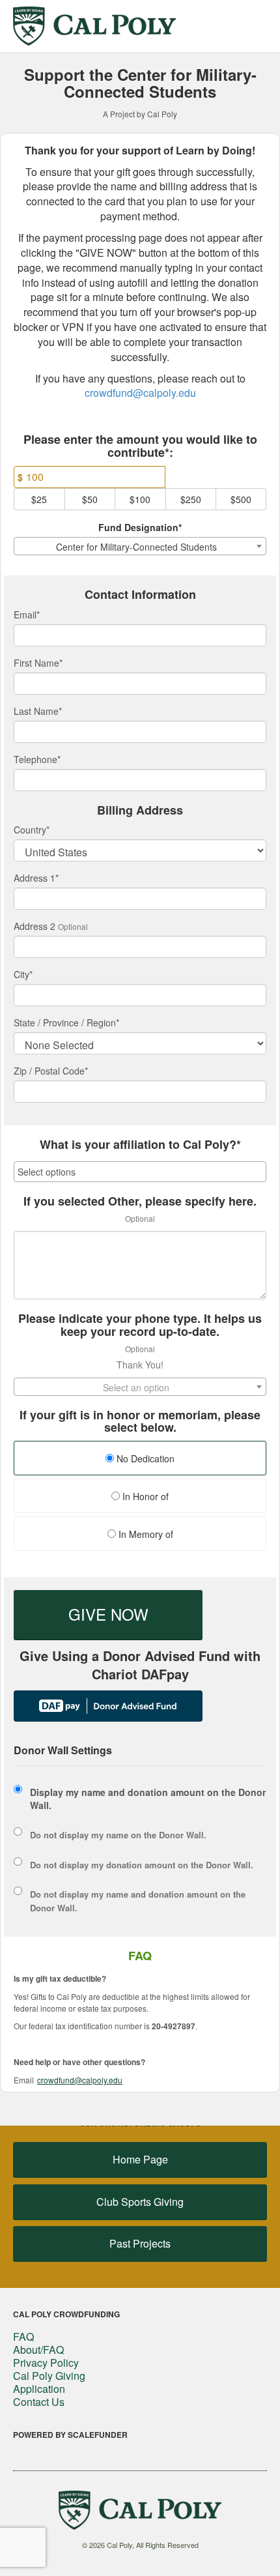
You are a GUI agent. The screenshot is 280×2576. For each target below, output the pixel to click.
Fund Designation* (140, 527)
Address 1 (36, 878)
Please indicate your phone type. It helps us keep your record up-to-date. (140, 1325)
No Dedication (144, 1458)
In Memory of (145, 1534)
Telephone (37, 759)
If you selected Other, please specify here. (140, 1202)
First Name (38, 663)
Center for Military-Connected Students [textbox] (136, 547)
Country (32, 830)
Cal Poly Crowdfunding (66, 2314)
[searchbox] (140, 1172)
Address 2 (35, 926)
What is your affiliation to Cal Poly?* (140, 1145)
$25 (39, 499)
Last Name (38, 711)
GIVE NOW (108, 1614)
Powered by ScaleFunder (70, 2435)
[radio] (140, 1460)
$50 (90, 499)
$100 (140, 499)
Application (39, 2389)
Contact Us (39, 2402)
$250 (191, 499)
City (23, 974)
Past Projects (140, 2243)
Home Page (140, 2159)
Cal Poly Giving (49, 2376)
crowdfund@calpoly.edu (140, 393)
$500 (241, 499)
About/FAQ (38, 2350)
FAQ (23, 2337)
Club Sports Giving (140, 2202)
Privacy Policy (46, 2363)
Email (27, 615)
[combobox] (140, 546)
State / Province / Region (66, 1022)
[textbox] (140, 1387)
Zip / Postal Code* (51, 1071)
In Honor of (144, 1496)
